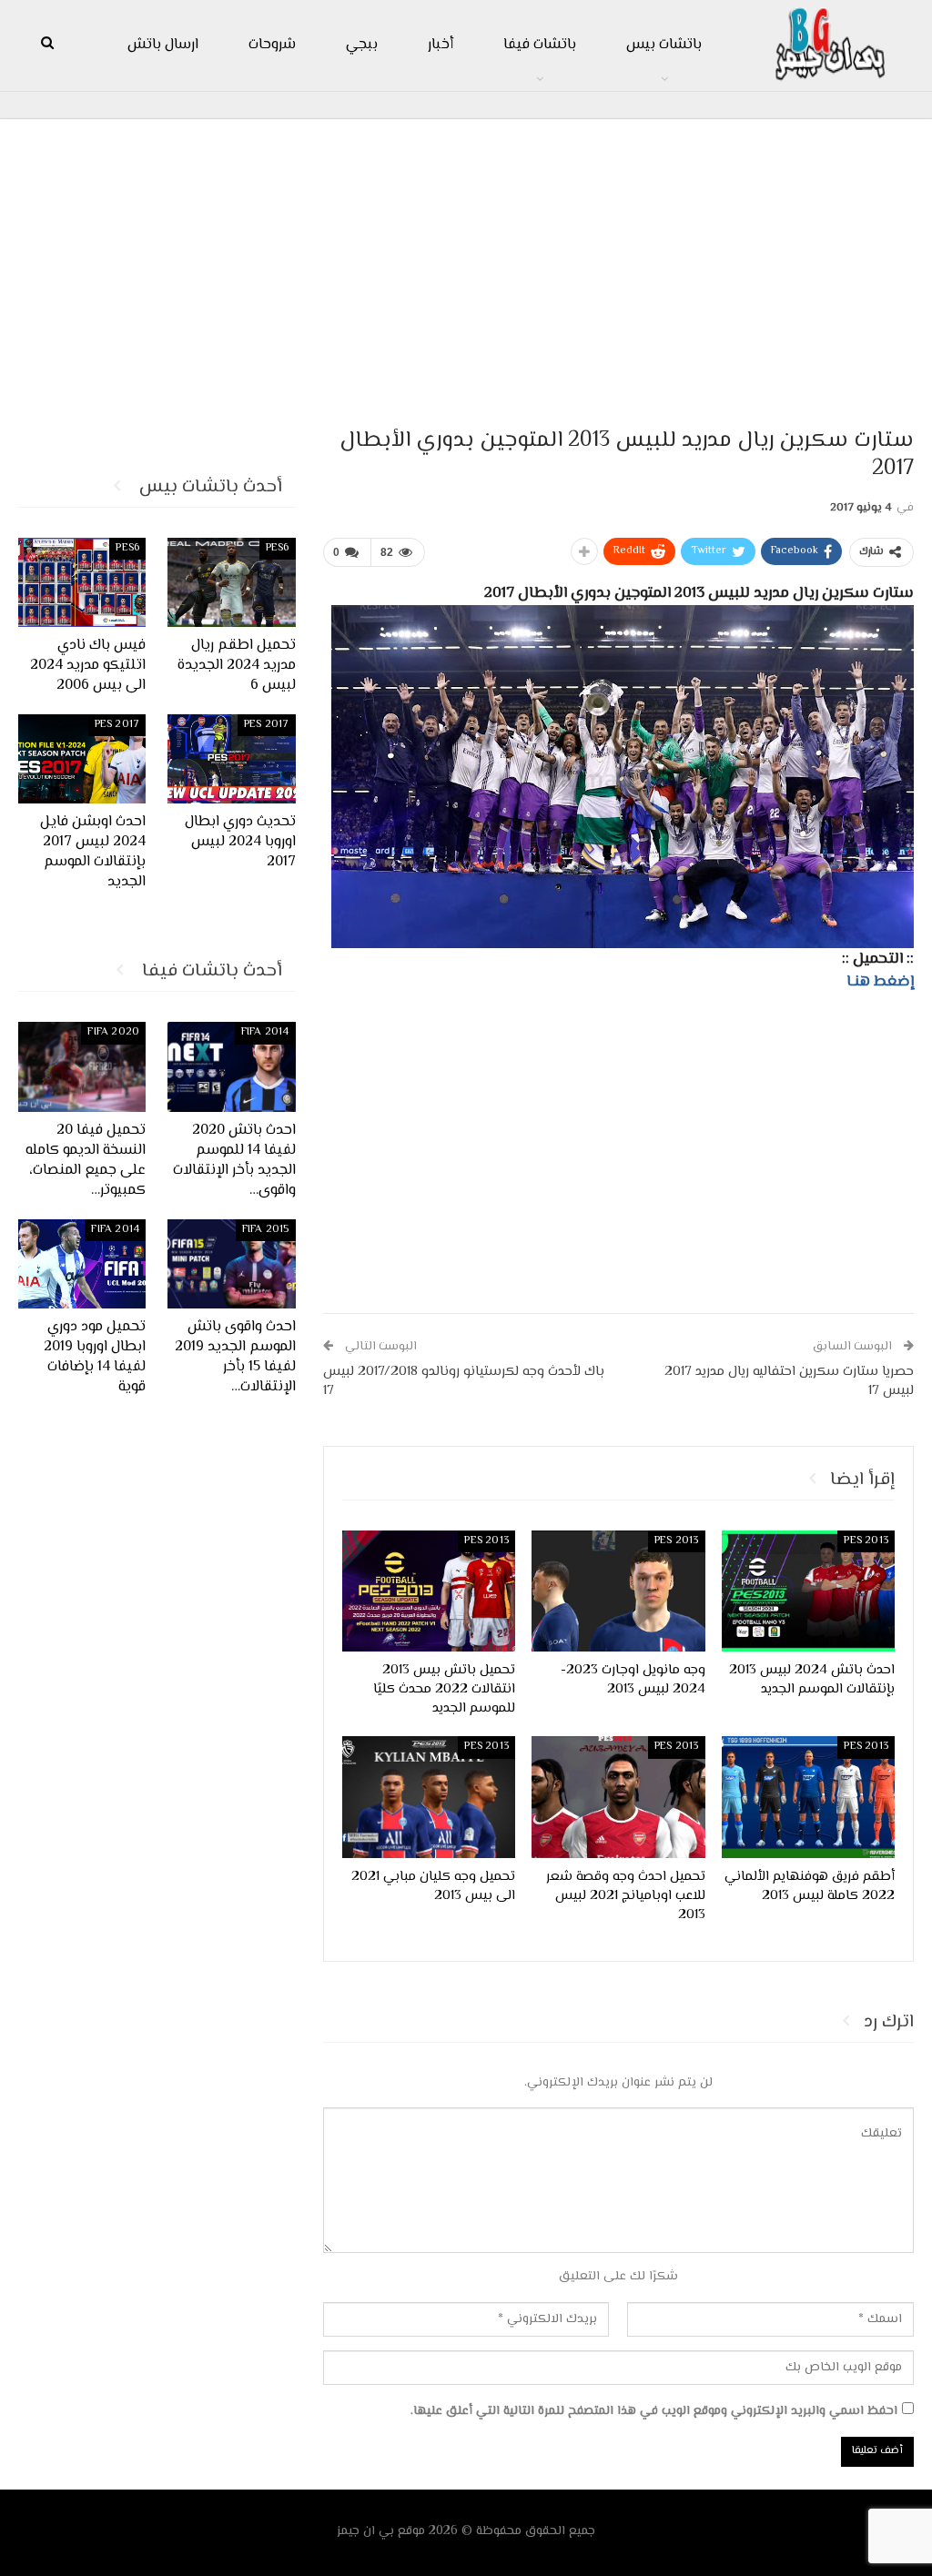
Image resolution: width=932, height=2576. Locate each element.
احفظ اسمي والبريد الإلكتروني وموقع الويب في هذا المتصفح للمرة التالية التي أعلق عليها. (654, 2411)
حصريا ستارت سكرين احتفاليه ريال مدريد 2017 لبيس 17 (789, 1381)
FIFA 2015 (266, 1230)
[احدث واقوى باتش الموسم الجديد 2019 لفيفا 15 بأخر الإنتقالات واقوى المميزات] (232, 1264)
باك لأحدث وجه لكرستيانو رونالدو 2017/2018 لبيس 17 (464, 1381)
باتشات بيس (664, 45)
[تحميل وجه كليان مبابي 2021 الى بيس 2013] (429, 1797)
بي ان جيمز (365, 2531)
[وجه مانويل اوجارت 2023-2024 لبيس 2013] (618, 1591)
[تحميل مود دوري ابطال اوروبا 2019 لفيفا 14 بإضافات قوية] (82, 1264)
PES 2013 (866, 1541)
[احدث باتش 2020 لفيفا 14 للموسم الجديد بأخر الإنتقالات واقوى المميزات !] (232, 1066)
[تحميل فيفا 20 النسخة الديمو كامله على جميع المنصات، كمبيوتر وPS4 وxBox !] (82, 1066)
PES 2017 (267, 725)
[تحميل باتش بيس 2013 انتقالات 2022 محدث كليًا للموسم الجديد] (429, 1591)
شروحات (272, 45)
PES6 (278, 548)
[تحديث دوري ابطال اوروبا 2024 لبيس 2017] (232, 759)
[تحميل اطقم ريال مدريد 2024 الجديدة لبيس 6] (232, 582)
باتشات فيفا (540, 45)
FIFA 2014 (265, 1032)
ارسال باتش (163, 45)
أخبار (441, 45)
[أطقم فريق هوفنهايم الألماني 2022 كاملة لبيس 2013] (808, 1797)
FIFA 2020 (113, 1032)
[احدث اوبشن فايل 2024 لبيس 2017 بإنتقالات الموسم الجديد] (82, 759)
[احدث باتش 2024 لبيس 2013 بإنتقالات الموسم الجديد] (808, 1591)
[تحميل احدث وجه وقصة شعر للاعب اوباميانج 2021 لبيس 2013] (618, 1797)
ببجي (362, 45)
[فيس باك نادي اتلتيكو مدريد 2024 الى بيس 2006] (82, 582)
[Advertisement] (466, 265)
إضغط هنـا (880, 982)
